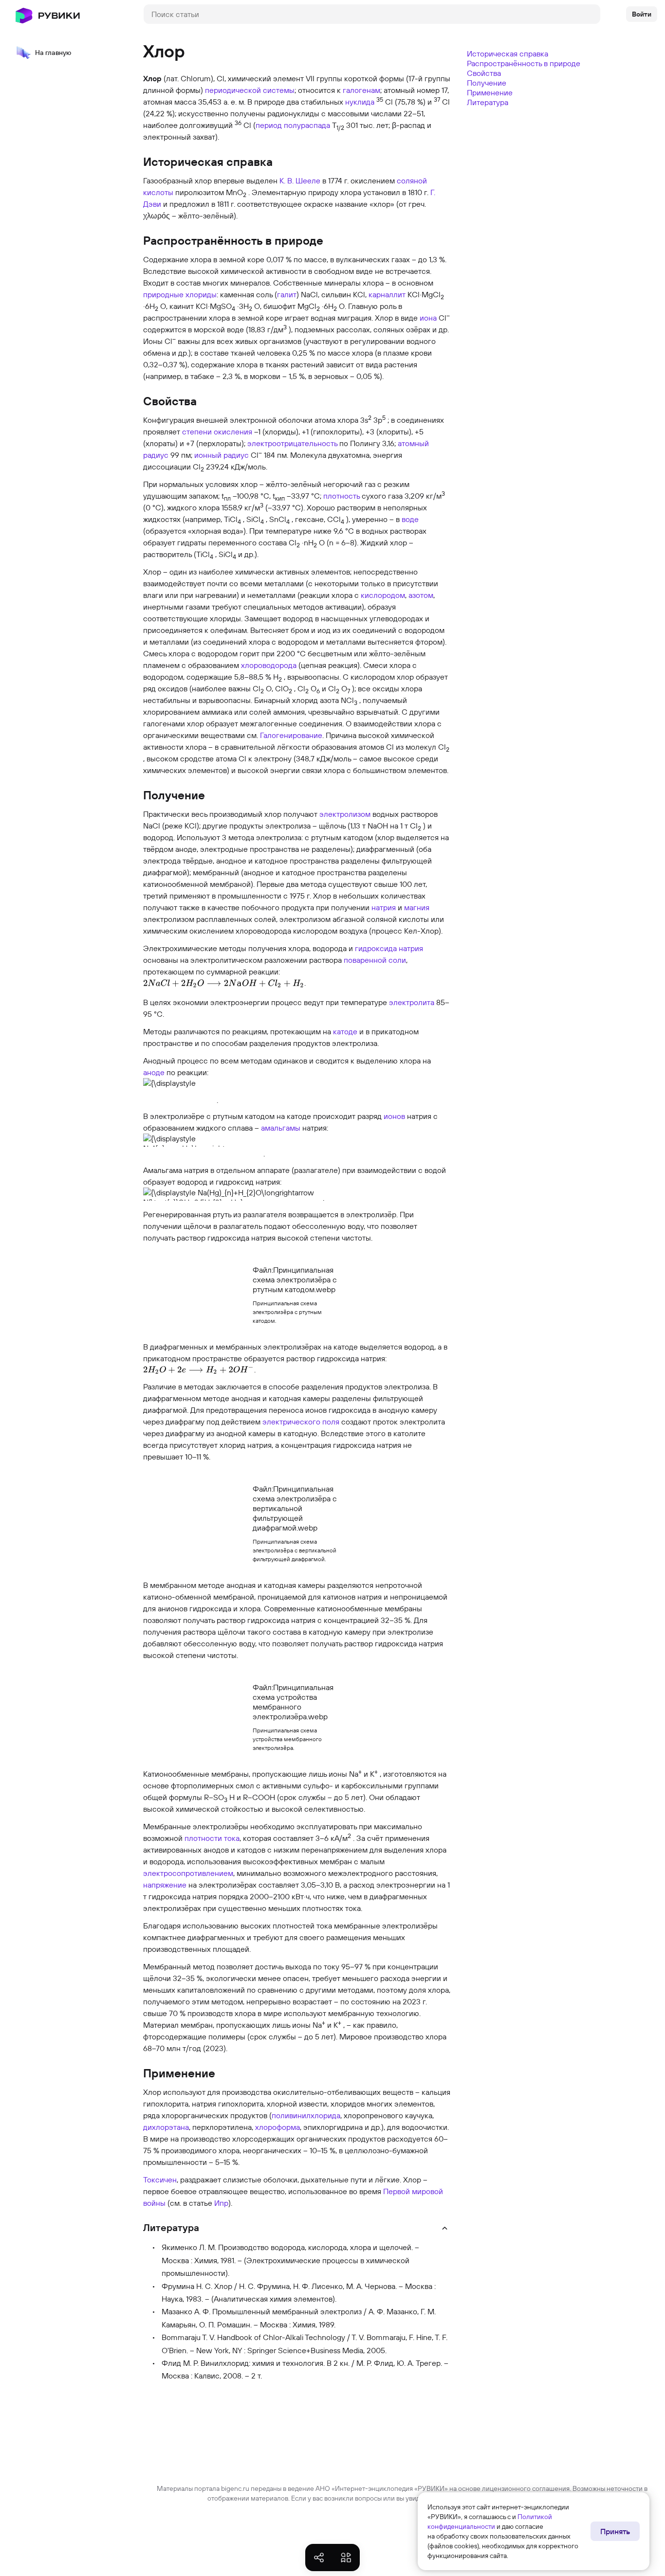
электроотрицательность (292, 443)
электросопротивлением (188, 1873)
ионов (394, 1116)
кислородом (383, 595)
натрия (384, 907)
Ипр (221, 2203)
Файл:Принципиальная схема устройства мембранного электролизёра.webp (293, 1702)
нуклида (360, 102)
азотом (421, 595)
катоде (345, 1031)
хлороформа (277, 2127)
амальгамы (281, 1128)
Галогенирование (291, 735)
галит (287, 294)
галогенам (361, 90)
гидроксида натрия (389, 948)
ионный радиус (222, 455)
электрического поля (301, 1422)
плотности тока (212, 1838)
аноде (154, 1072)
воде (410, 519)
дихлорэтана (166, 2127)
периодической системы (250, 90)
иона (428, 318)
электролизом (345, 814)
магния (417, 907)
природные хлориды (180, 294)
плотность (342, 496)
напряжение (165, 1885)
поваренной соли (375, 960)
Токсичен (160, 2180)
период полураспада (293, 125)
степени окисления (217, 432)
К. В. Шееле (300, 180)
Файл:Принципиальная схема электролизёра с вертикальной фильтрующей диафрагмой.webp (295, 1508)
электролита (412, 1002)
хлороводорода (269, 665)
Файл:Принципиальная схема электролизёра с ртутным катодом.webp (295, 1279)
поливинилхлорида (306, 2115)
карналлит (387, 294)
